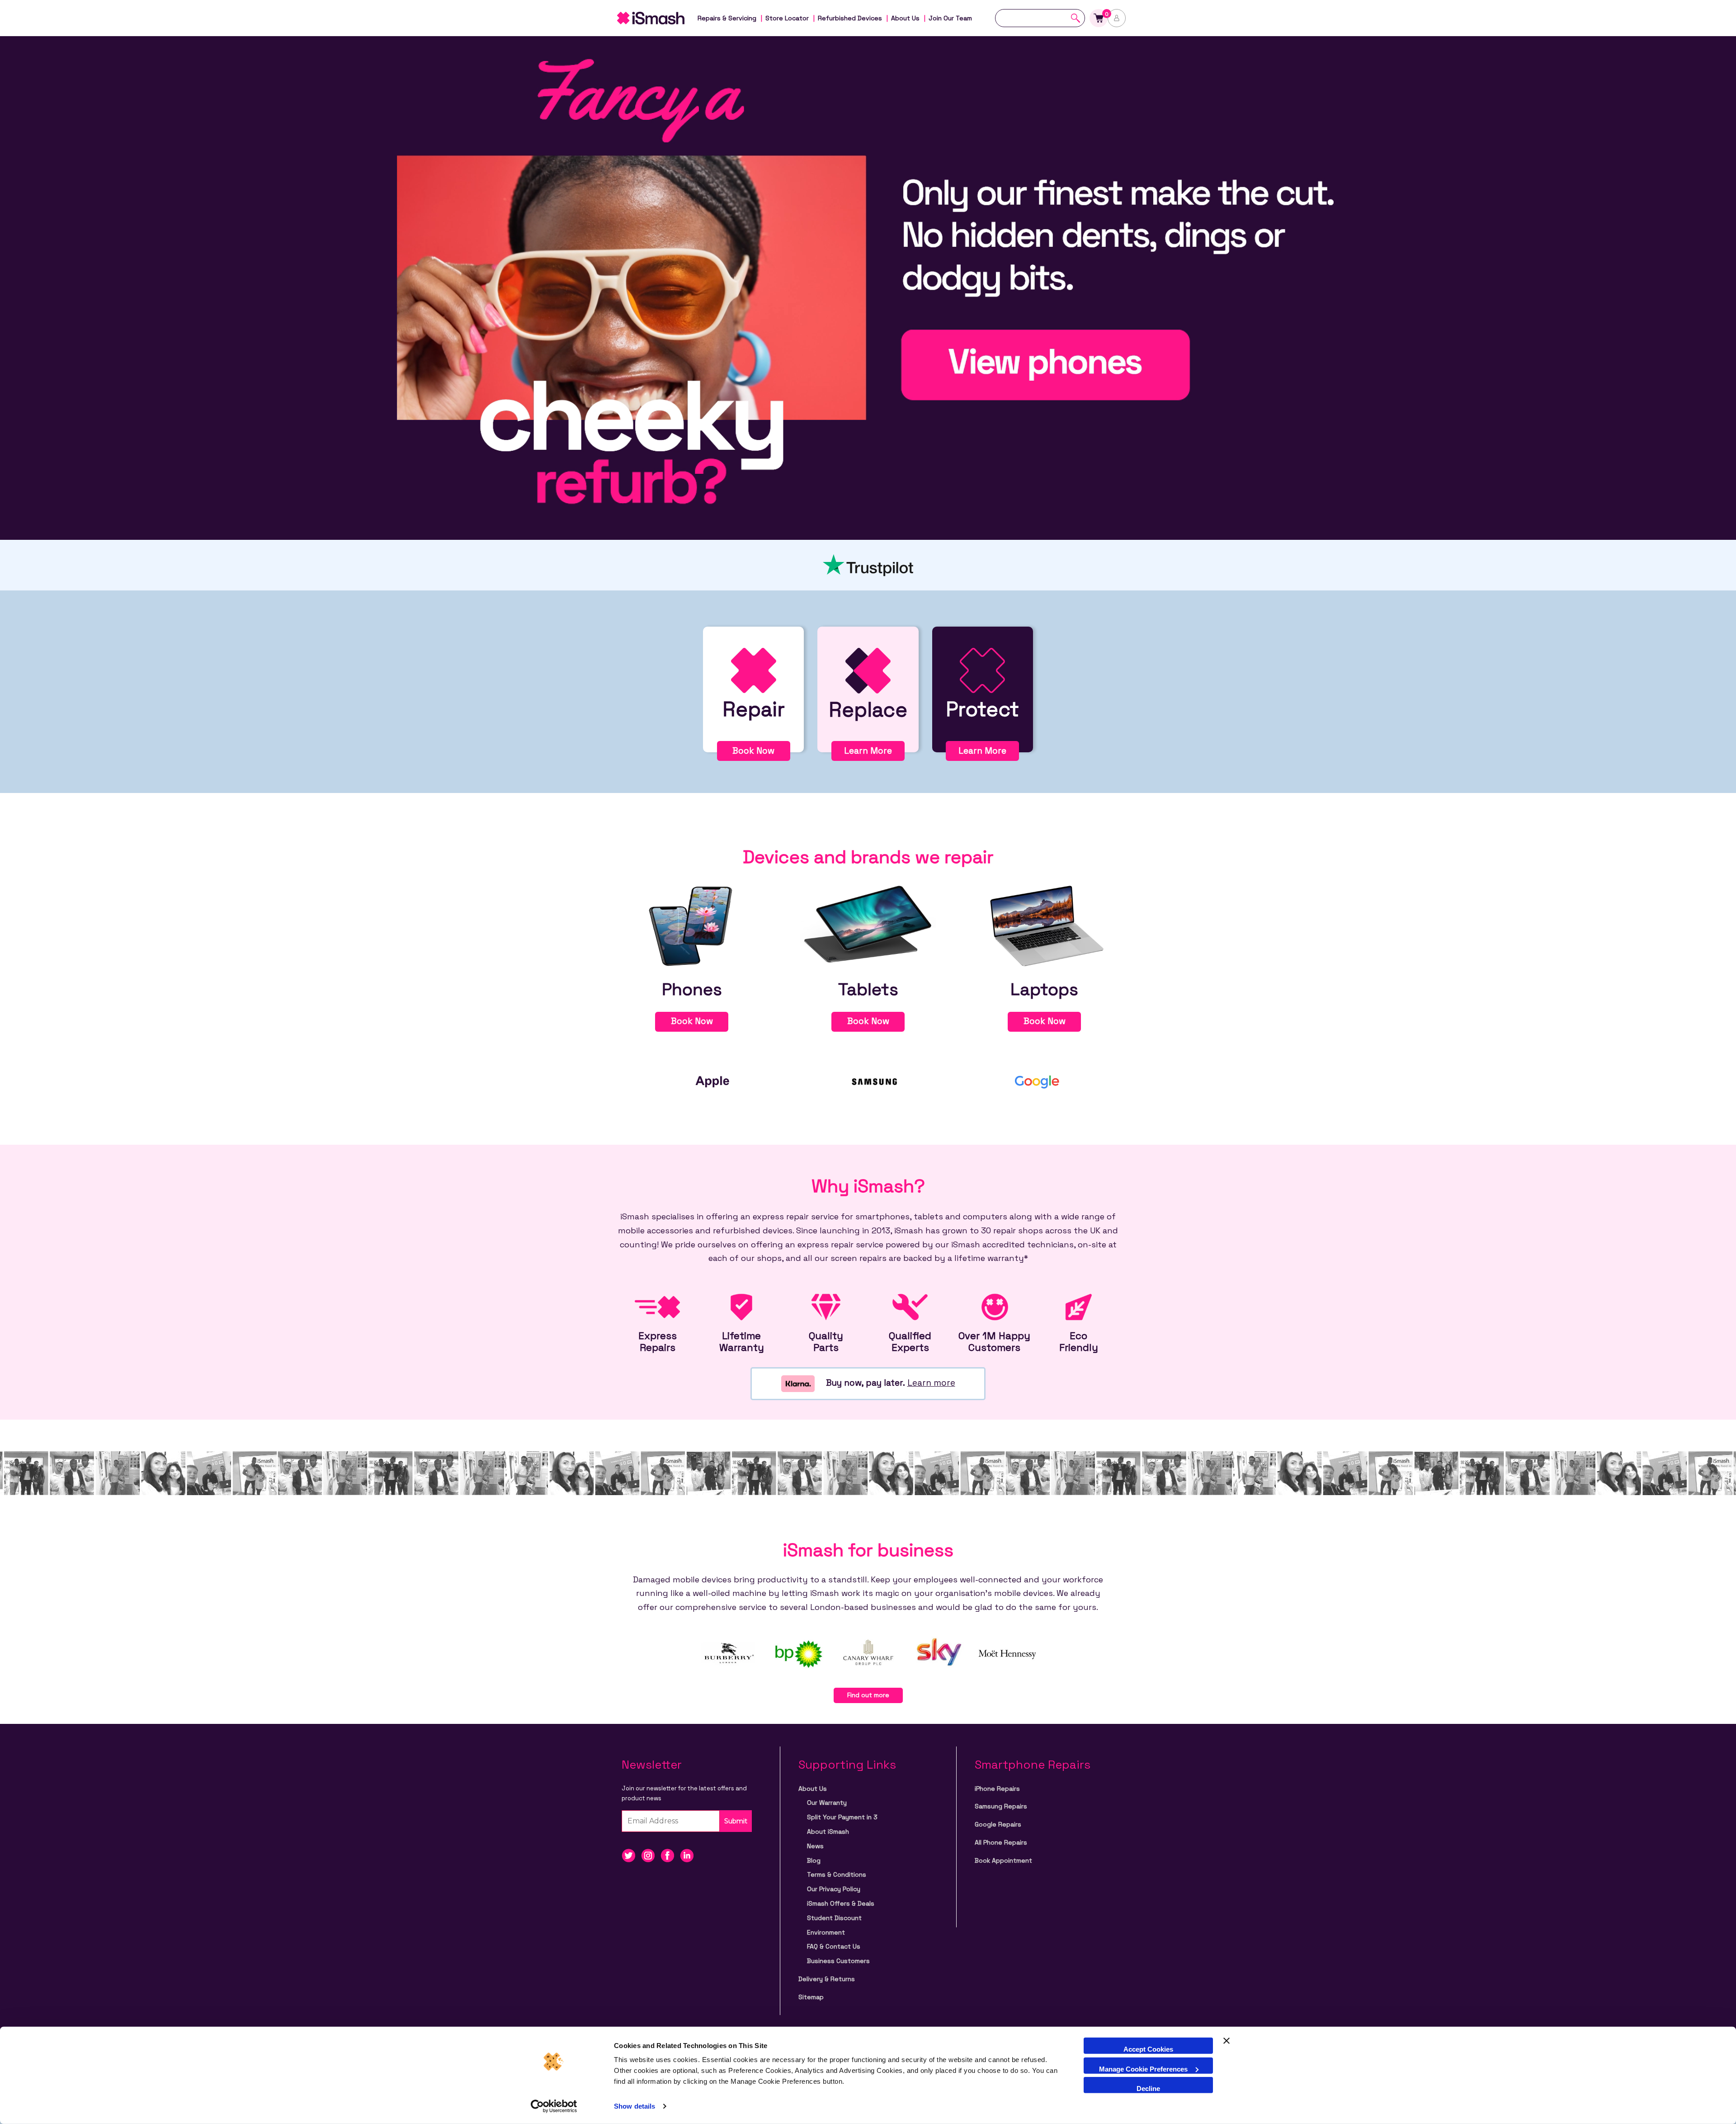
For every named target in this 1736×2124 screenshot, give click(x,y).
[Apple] (712, 1081)
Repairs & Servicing (727, 18)
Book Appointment (1003, 1860)
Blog (814, 1860)
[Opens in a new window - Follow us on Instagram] (651, 1855)
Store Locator (787, 18)
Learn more (931, 1383)
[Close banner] (1227, 2046)
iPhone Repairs (997, 1789)
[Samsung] (875, 1081)
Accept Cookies (1148, 2049)
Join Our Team (950, 18)
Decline (1148, 2089)
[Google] (1038, 1081)
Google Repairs (998, 1824)
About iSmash (828, 1831)
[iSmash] (660, 18)
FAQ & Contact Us (834, 1946)
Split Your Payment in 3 (842, 1817)
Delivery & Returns (827, 1979)
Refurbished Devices (850, 18)
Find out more (868, 1695)
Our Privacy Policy (834, 1889)
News (815, 1846)
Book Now (753, 751)
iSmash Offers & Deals (841, 1903)
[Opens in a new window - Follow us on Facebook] (670, 1855)
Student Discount (834, 1918)
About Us (905, 18)
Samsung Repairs (1001, 1806)
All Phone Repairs (1001, 1842)
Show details (634, 2106)
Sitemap (811, 1997)
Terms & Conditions (837, 1874)
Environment (826, 1932)
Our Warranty (827, 1803)
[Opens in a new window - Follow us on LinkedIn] (689, 1855)
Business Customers (838, 1961)
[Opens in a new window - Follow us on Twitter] (631, 1855)
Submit (736, 1821)
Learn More (868, 751)
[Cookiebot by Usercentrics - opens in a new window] (554, 2106)
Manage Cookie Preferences (1143, 2069)
